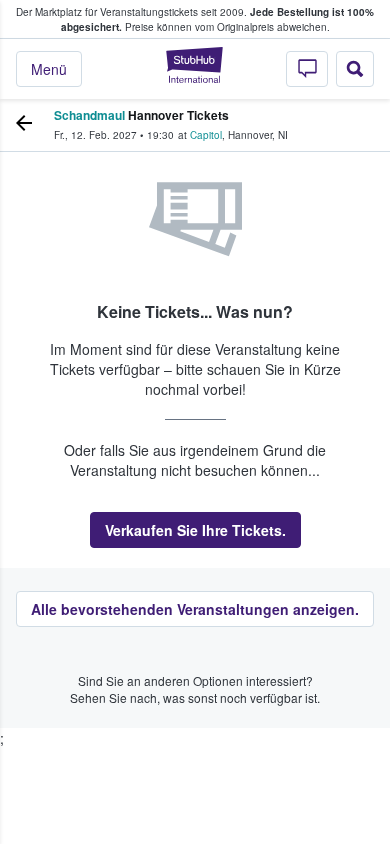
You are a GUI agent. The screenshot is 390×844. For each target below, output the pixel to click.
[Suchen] (355, 69)
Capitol (206, 135)
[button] (195, 530)
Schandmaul (89, 115)
